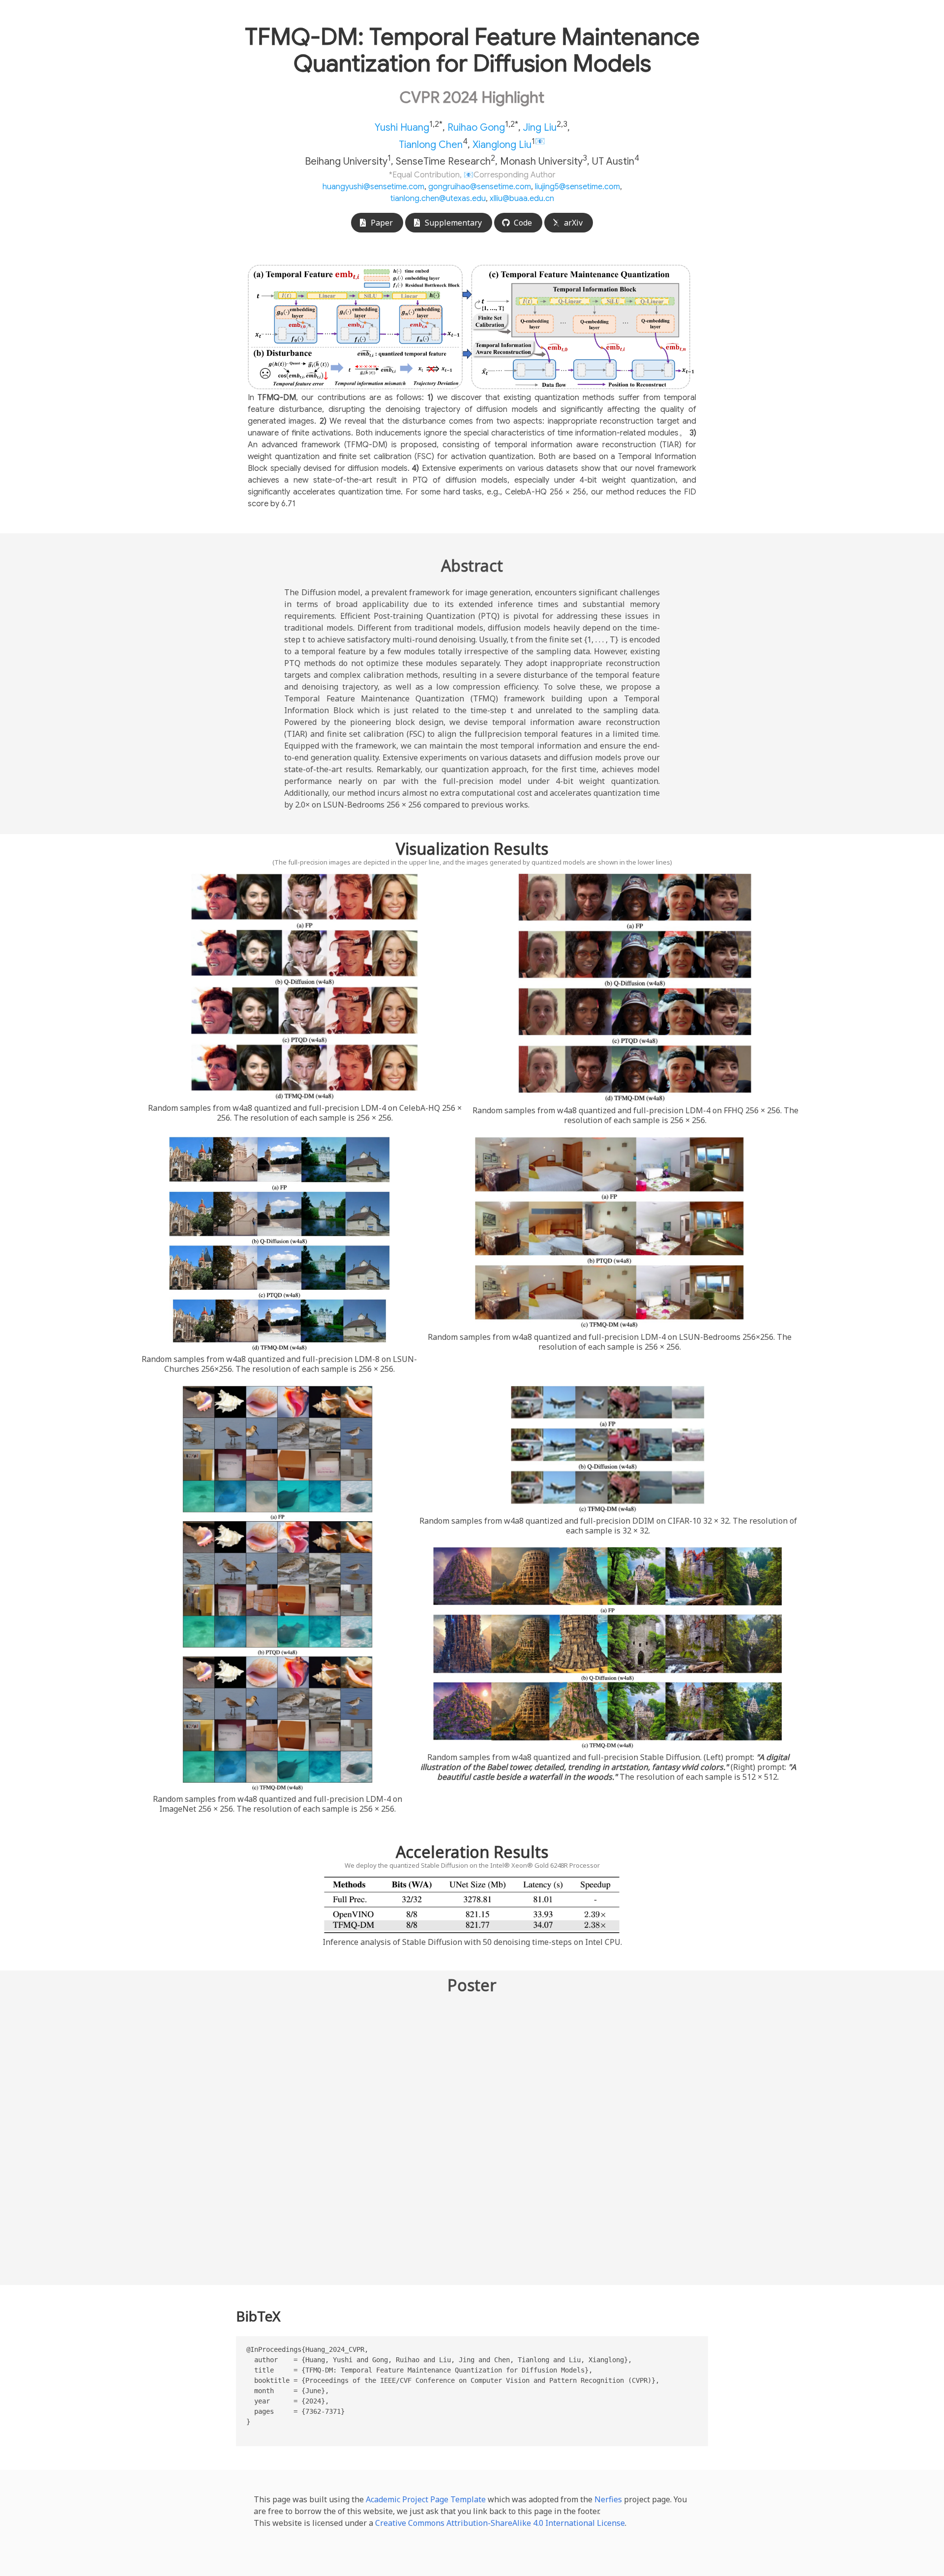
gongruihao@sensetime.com (480, 187)
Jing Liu (540, 128)
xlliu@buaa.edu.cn (522, 199)
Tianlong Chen (431, 144)
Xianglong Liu (502, 144)
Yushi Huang (402, 128)
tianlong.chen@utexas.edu (438, 199)
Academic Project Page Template (426, 2499)
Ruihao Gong (476, 128)
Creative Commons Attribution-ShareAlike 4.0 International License (500, 2523)
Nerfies (608, 2499)
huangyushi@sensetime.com (373, 187)
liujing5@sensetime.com (577, 187)
